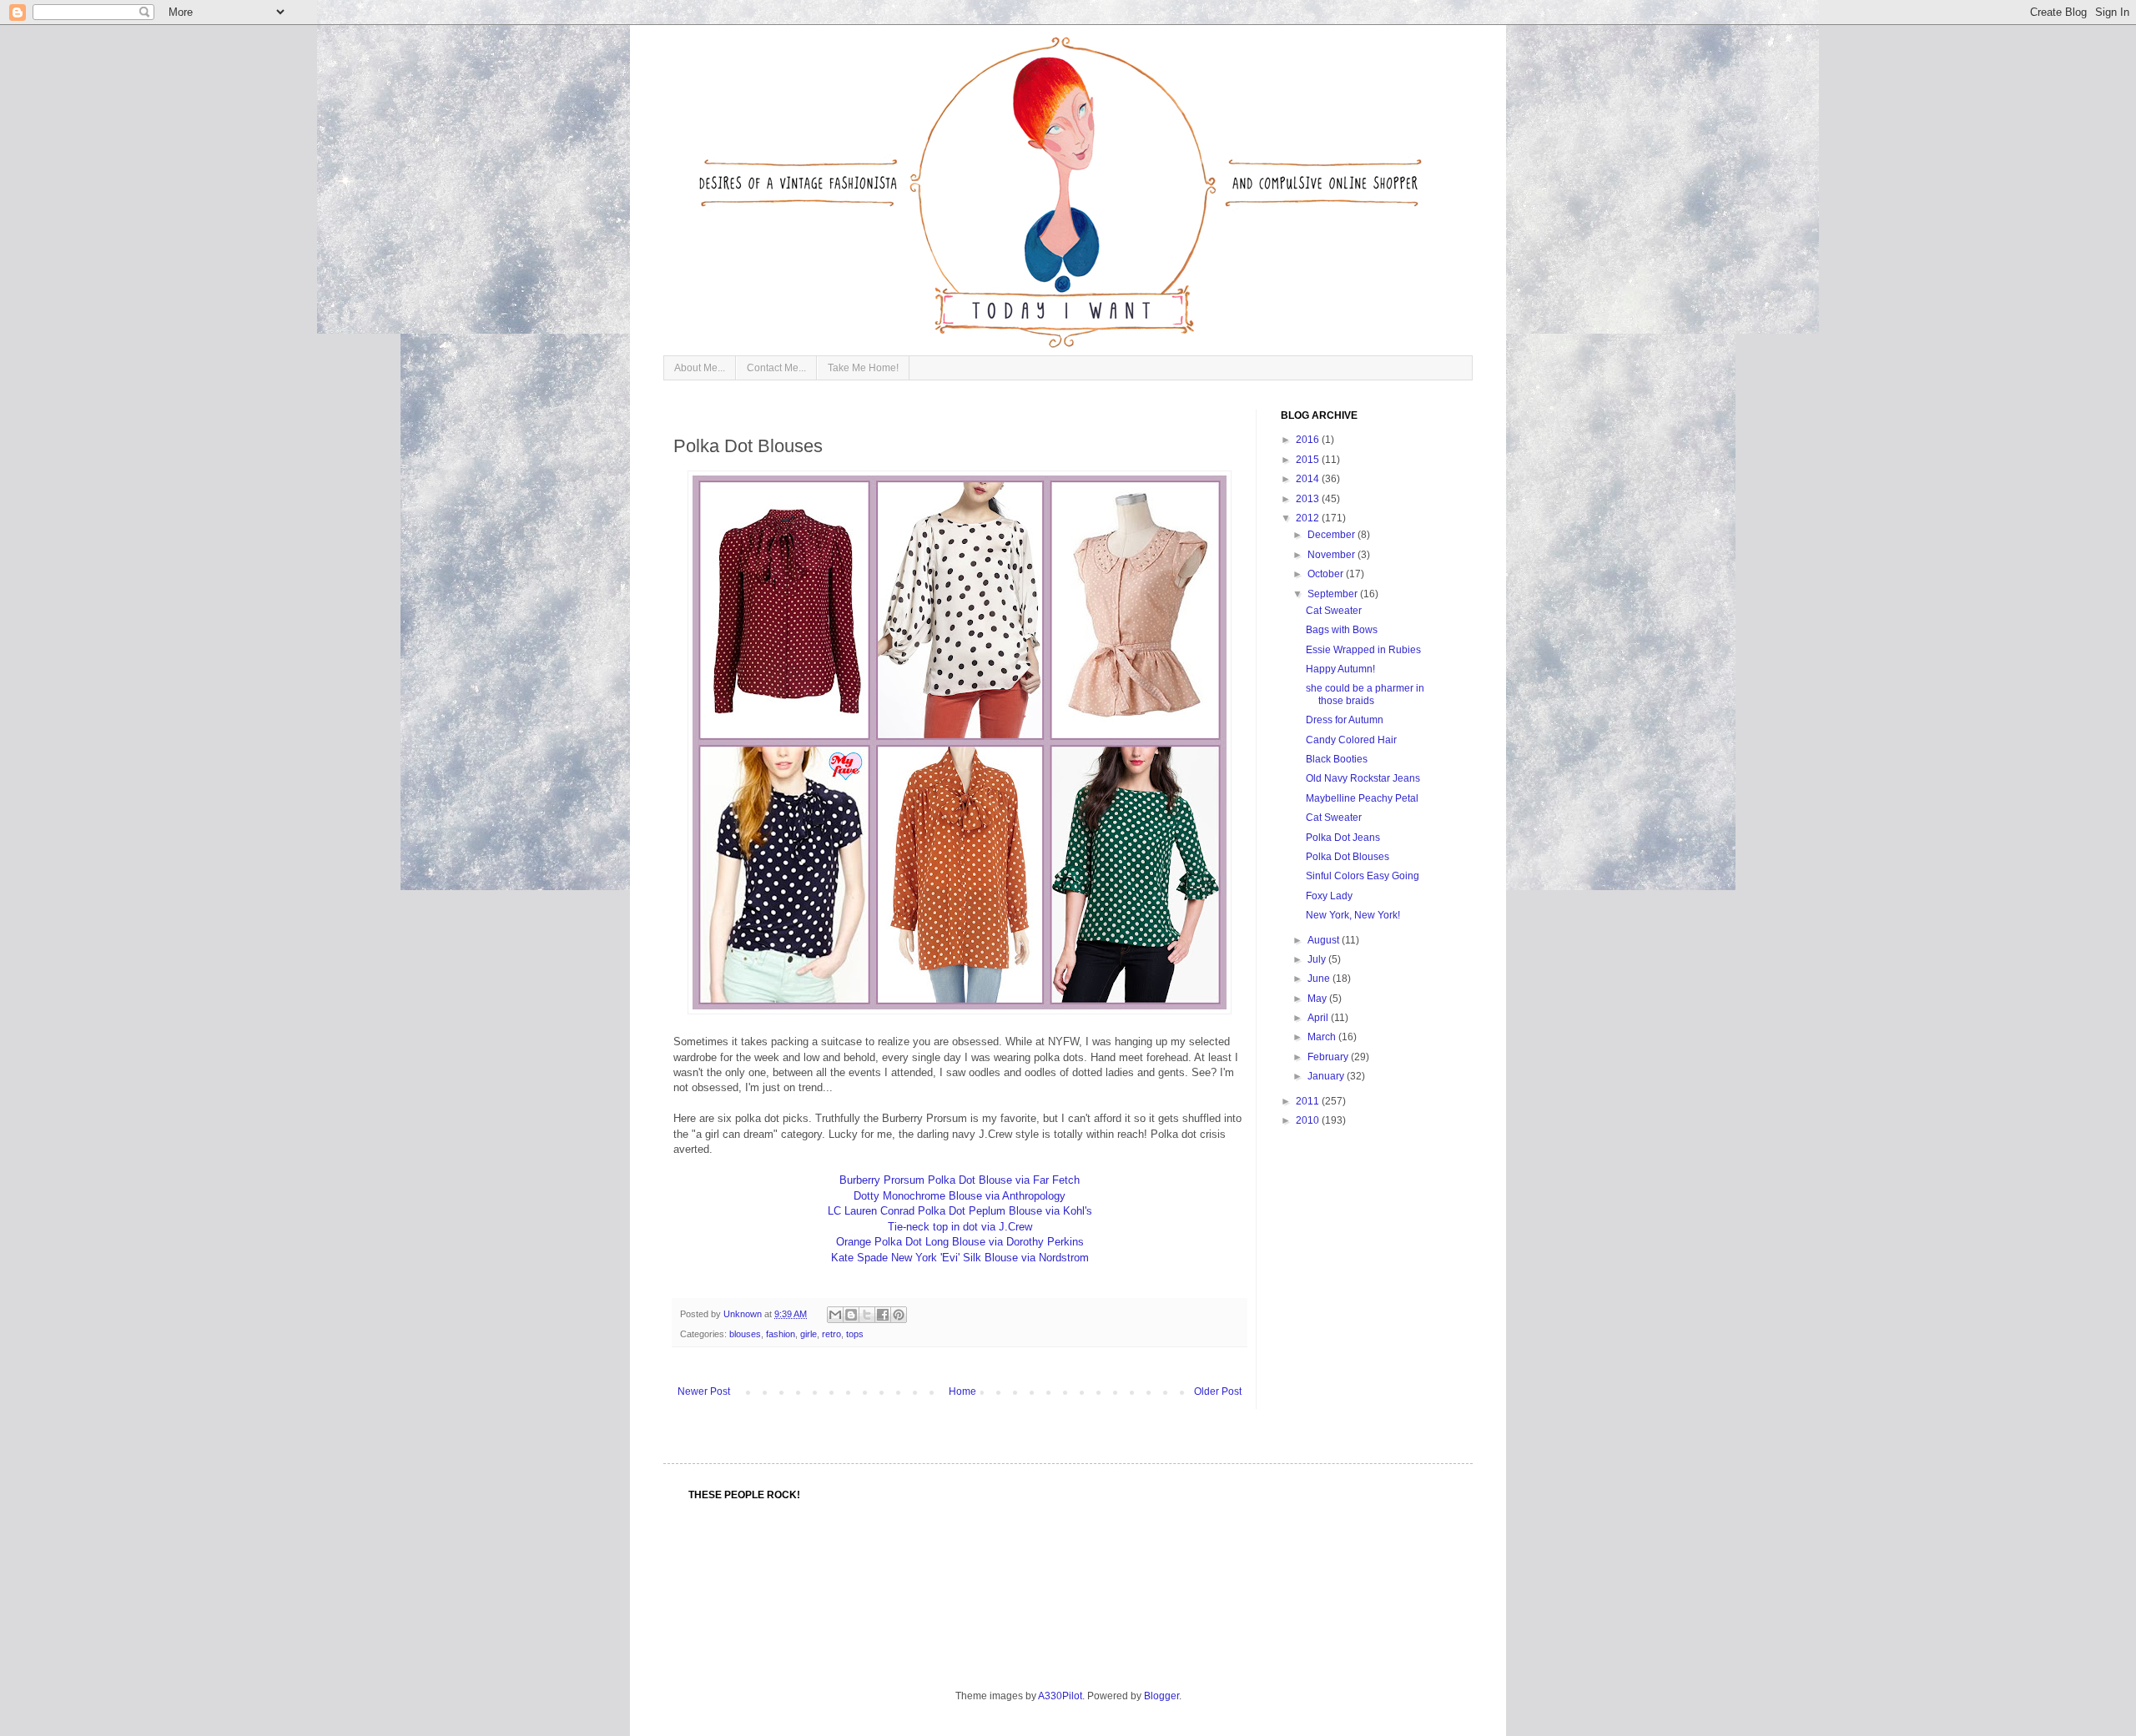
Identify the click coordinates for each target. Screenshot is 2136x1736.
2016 (1309, 440)
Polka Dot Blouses (1348, 857)
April (1319, 1018)
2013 (1309, 499)
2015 (1309, 460)
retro (831, 1334)
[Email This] (835, 1315)
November (1332, 555)
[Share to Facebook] (883, 1315)
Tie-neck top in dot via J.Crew (960, 1227)
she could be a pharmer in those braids (1365, 694)
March (1323, 1037)
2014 (1309, 479)
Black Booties (1337, 759)
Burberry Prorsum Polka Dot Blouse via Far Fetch (960, 1180)
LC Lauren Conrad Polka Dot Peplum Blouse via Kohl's (960, 1211)
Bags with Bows (1342, 630)
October (1327, 574)
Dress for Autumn (1345, 720)
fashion (781, 1334)
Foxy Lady (1329, 896)
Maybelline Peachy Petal (1362, 798)
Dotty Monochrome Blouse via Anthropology (960, 1196)
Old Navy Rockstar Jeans (1363, 778)
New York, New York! (1353, 915)
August (1325, 940)
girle (809, 1334)
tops (855, 1334)
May (1318, 999)
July (1318, 959)
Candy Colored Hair (1351, 740)
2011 (1309, 1101)
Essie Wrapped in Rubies (1363, 650)
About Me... (700, 368)
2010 (1309, 1120)
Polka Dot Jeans (1343, 838)
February (1329, 1057)
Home (962, 1391)
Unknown (744, 1314)
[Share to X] (867, 1315)
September (1334, 594)
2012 (1309, 518)
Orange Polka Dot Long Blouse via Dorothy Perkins (960, 1242)
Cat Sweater (1334, 611)
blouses (745, 1334)
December (1332, 535)
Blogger (1161, 1696)
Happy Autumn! (1340, 669)
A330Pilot (1060, 1696)
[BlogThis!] (851, 1315)
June (1320, 979)
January (1327, 1076)
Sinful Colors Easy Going (1363, 876)
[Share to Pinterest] (899, 1315)
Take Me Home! (863, 368)
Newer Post (704, 1391)
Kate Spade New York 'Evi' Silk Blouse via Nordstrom (960, 1258)
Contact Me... (776, 368)
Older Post (1218, 1391)
